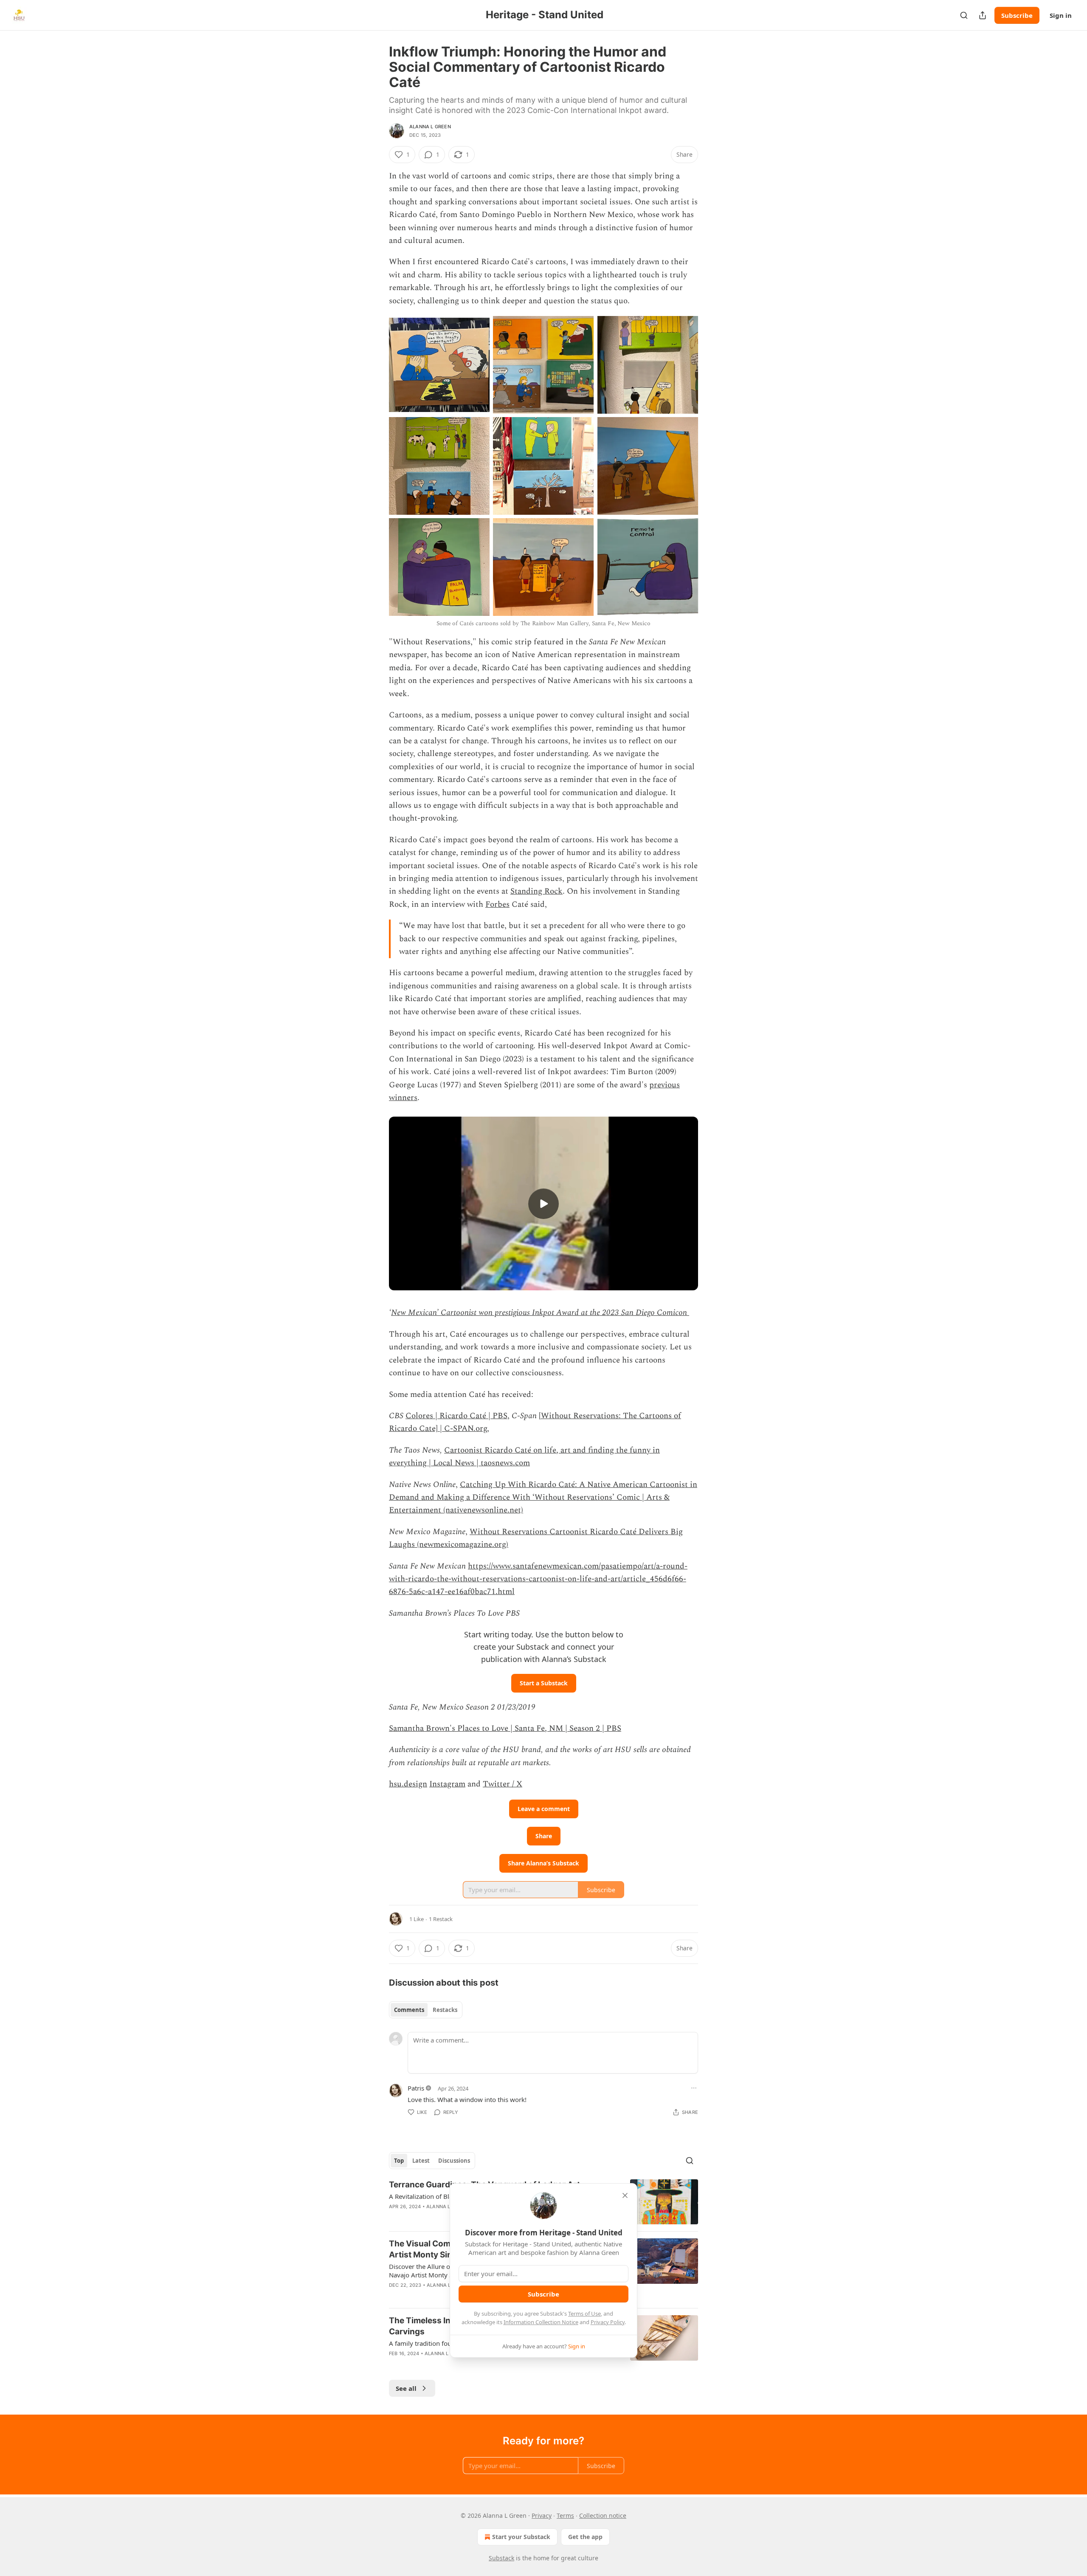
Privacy (542, 2515)
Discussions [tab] (454, 2161)
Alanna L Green (430, 127)
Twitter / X (503, 1784)
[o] (543, 1204)
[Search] (964, 15)
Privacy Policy (608, 2322)
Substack (501, 2558)
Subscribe (1017, 15)
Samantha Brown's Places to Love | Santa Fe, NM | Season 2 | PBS (505, 1728)
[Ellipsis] (694, 2088)
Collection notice (603, 2515)
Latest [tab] (421, 2161)
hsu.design (408, 1784)
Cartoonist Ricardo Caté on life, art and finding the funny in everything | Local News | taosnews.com (524, 1457)
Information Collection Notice (541, 2322)
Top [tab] (399, 2161)
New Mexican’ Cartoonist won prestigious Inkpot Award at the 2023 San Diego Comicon (539, 1313)
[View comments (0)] (469, 2364)
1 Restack (441, 1919)
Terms (565, 2515)
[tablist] (426, 2010)
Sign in (1061, 15)
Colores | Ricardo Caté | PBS (456, 1416)
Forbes (497, 904)
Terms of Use (584, 2314)
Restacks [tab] (445, 2010)
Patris (416, 2088)
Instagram (447, 1784)
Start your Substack (521, 2537)
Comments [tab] (409, 2010)
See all (406, 2388)
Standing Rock (536, 891)
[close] (625, 2195)
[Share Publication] (983, 15)
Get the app (585, 2537)
